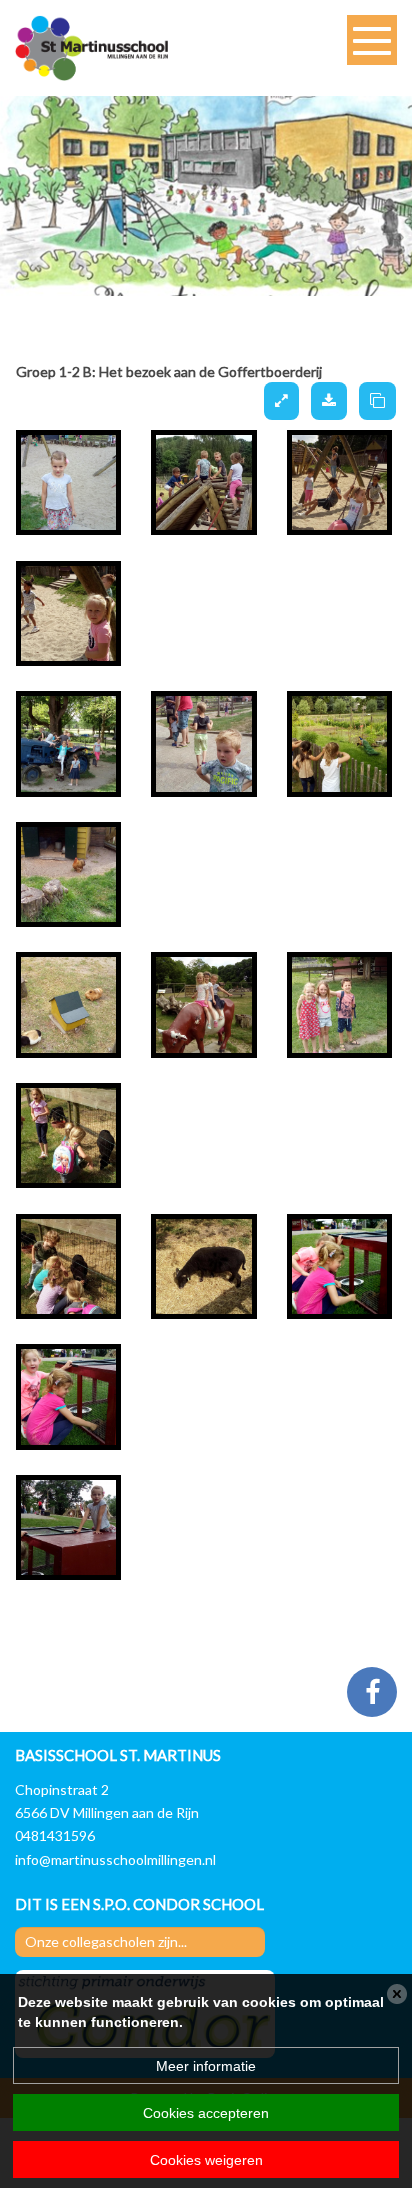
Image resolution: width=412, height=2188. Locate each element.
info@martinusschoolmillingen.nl (115, 1858)
